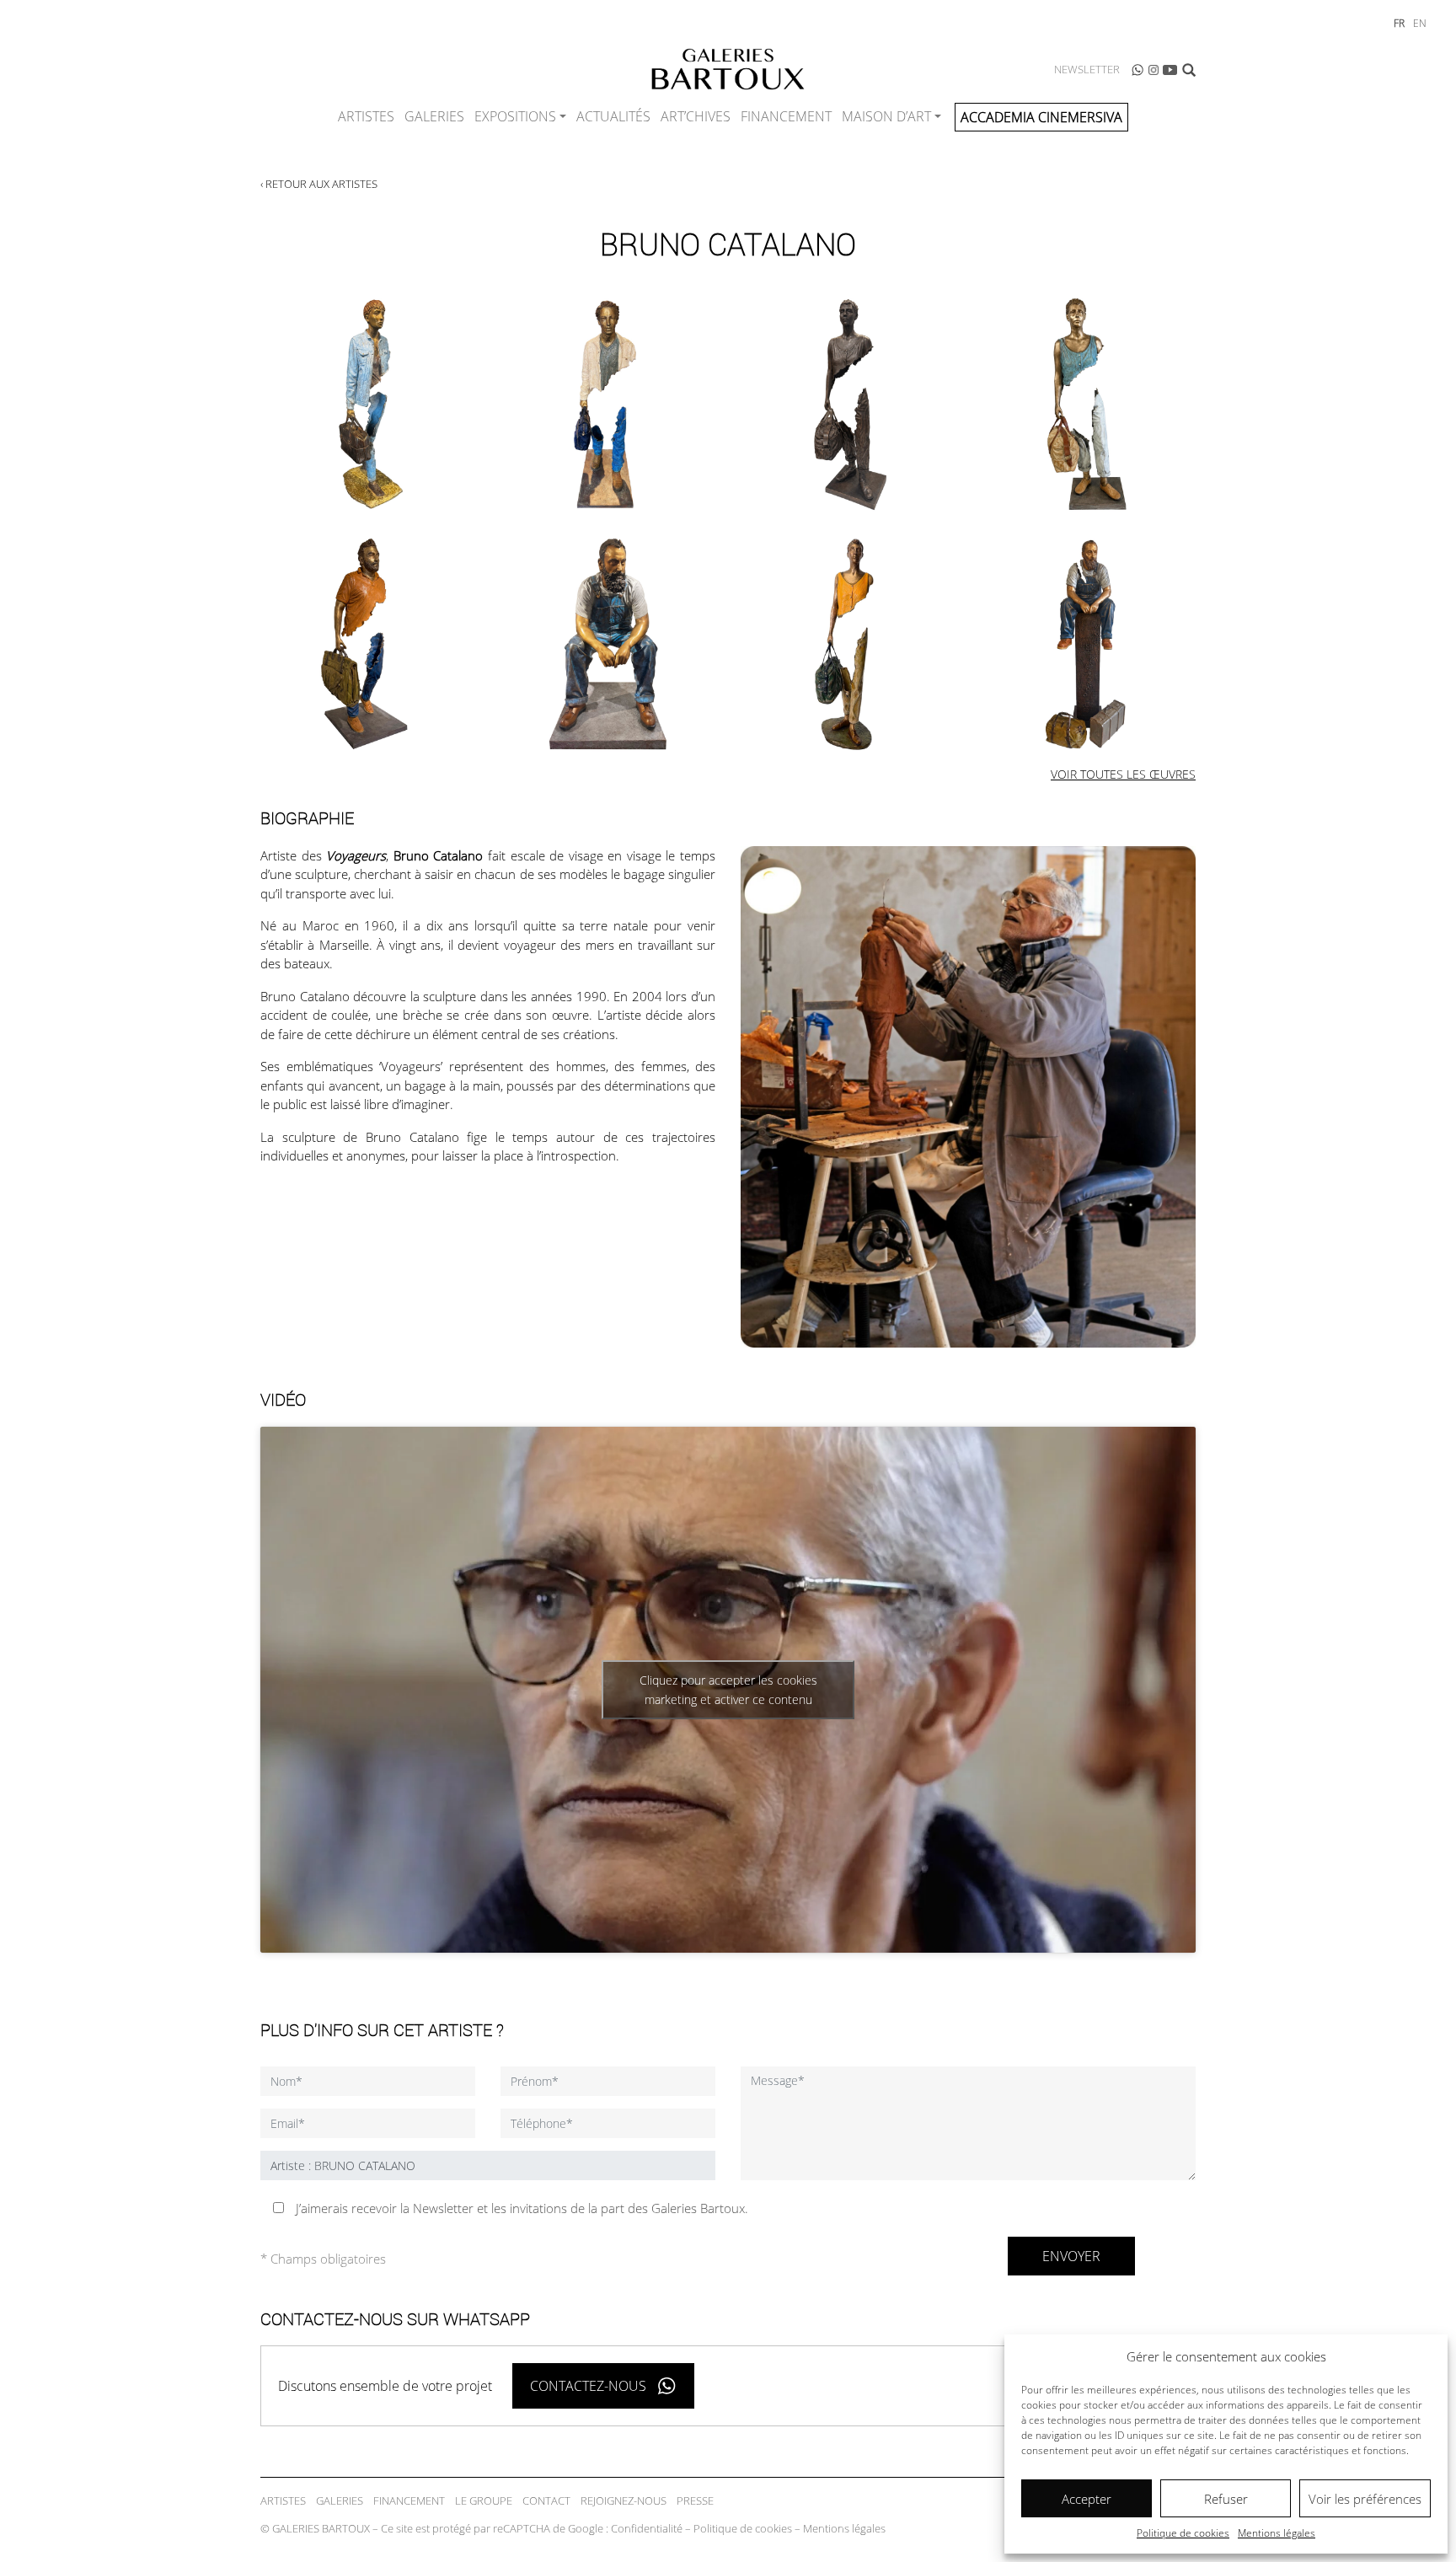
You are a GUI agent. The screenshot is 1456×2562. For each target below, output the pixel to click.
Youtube (1170, 70)
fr (1399, 23)
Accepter (1087, 2499)
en (1420, 23)
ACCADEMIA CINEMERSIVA (1041, 117)
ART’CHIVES (696, 116)
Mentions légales (1277, 2533)
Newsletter (1087, 69)
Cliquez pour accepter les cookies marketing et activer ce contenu (728, 1690)
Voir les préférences (1365, 2499)
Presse (695, 2500)
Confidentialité (647, 2528)
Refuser (1226, 2499)
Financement (786, 116)
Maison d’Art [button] (886, 116)
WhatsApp (1137, 70)
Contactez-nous (588, 2386)
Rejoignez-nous (624, 2500)
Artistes (366, 116)
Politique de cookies (1183, 2533)
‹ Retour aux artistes (319, 184)
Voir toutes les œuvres (1123, 774)
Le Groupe (484, 2500)
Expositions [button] (515, 116)
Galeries (434, 116)
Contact (546, 2500)
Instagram (1154, 70)
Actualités (613, 116)
